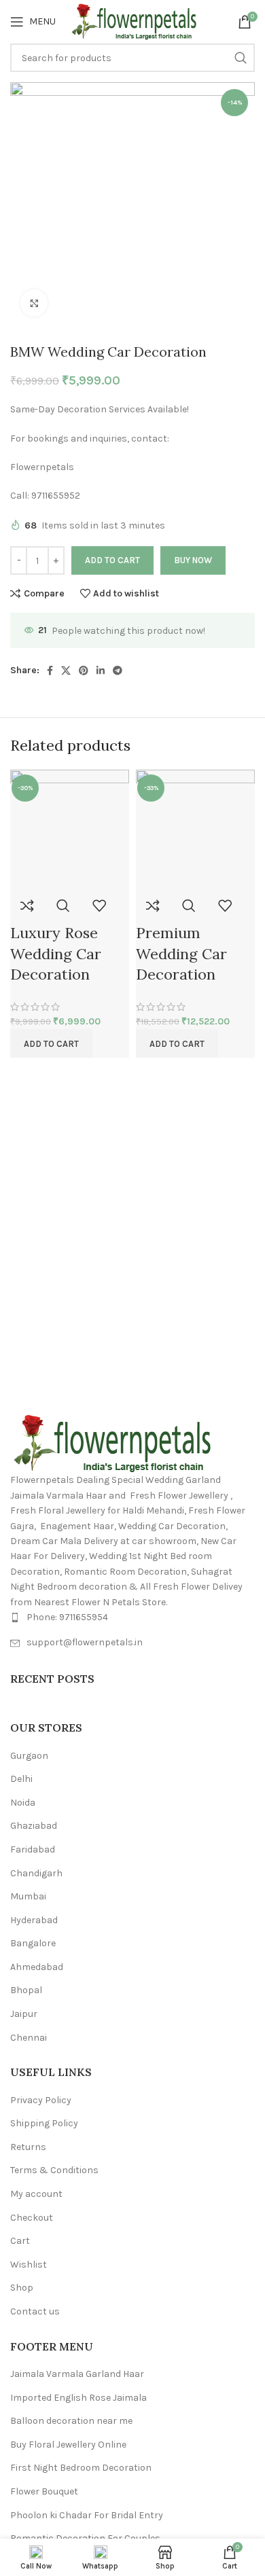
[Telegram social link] (118, 670)
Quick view (63, 906)
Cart (20, 2241)
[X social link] (66, 670)
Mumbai (28, 1896)
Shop (22, 2288)
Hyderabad (34, 1920)
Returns (28, 2147)
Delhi (21, 1779)
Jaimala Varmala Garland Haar (77, 2374)
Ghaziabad (34, 1826)
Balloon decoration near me (71, 2421)
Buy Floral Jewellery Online (68, 2445)
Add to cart (112, 560)
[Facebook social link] (50, 670)
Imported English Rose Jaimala (78, 2398)
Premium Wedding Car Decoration (181, 954)
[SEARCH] (241, 58)
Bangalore (33, 1943)
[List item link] (132, 1617)
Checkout (32, 2218)
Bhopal (26, 1990)
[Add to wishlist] (99, 906)
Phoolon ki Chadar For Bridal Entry (87, 2515)
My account (36, 2194)
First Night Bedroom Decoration (81, 2468)
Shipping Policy (44, 2123)
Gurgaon (29, 1756)
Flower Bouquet (44, 2491)
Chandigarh (36, 1873)
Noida (23, 1803)
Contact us (35, 2311)
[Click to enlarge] (34, 303)
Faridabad (33, 1849)
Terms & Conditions (54, 2170)
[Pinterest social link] (84, 670)
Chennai (29, 2038)
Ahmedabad (37, 1967)
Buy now (193, 560)
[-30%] (70, 828)
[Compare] (27, 906)
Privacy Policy (41, 2100)
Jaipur (24, 2014)
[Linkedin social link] (101, 670)
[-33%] (195, 828)
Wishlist (29, 2265)
